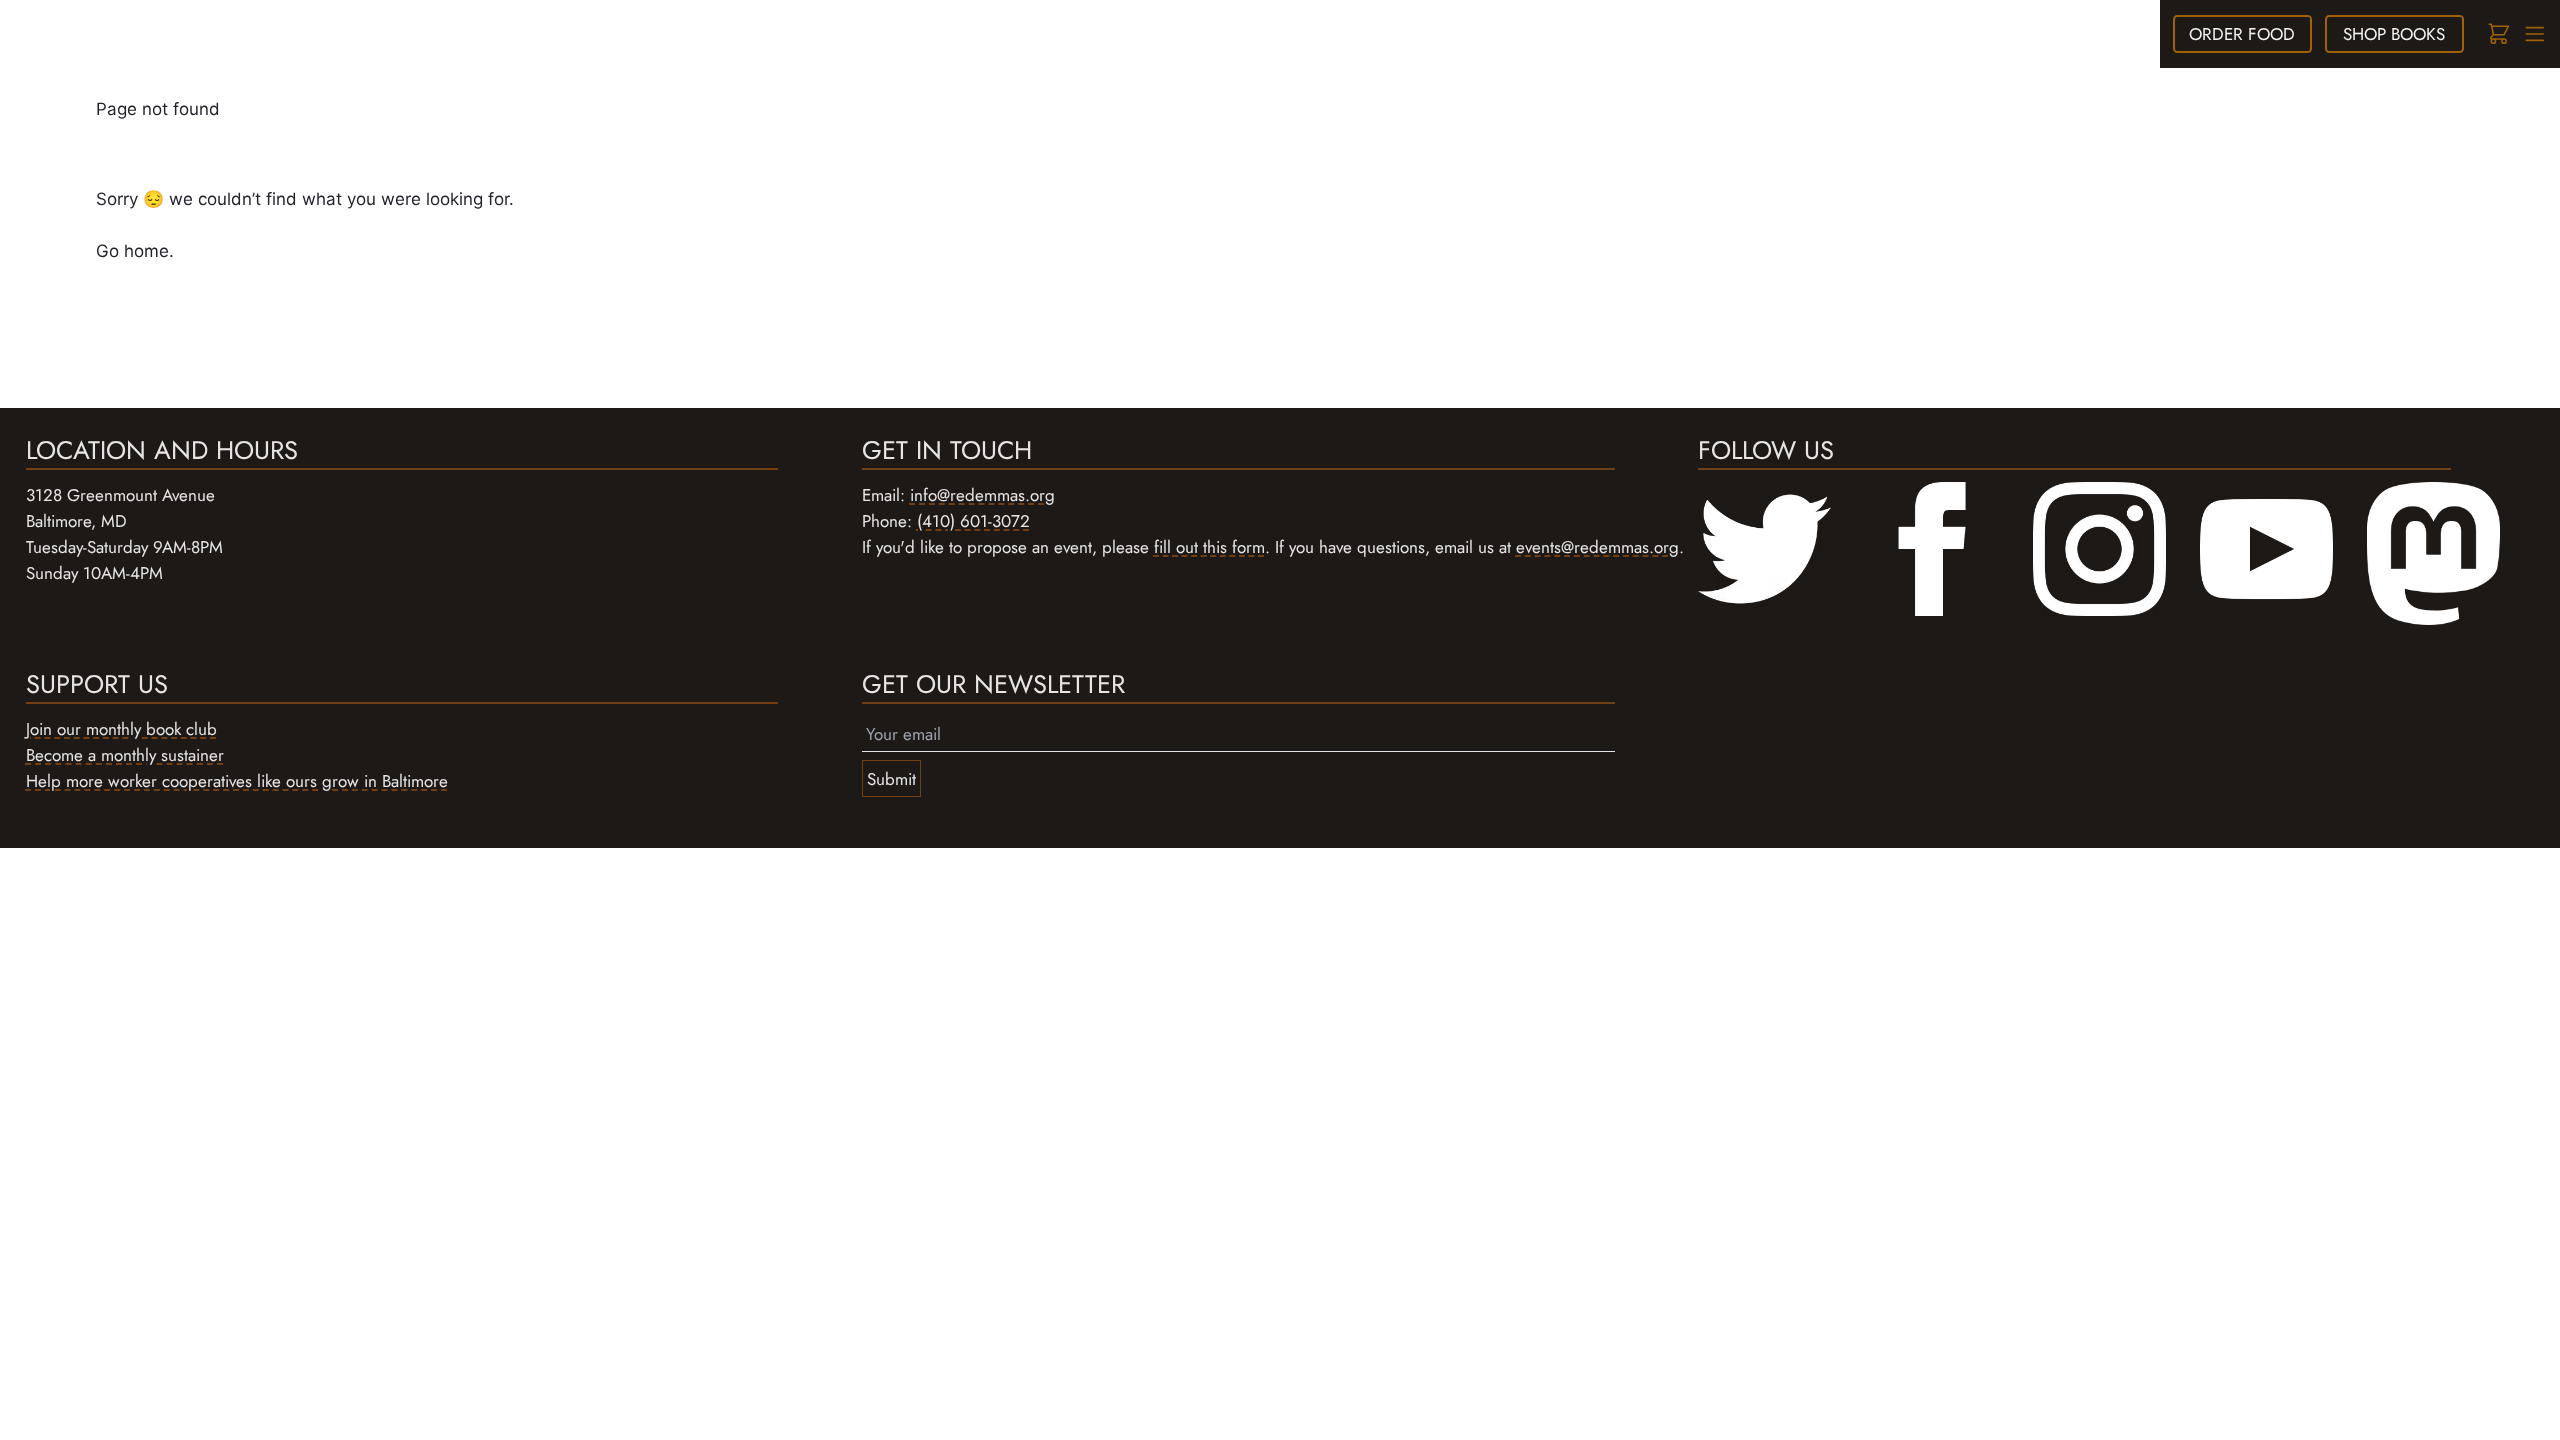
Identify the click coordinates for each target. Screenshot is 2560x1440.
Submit (891, 779)
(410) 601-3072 (973, 521)
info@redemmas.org (982, 495)
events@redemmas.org (1597, 547)
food (2242, 34)
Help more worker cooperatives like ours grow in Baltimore (237, 781)
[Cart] (2497, 34)
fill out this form (1209, 547)
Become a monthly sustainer (125, 755)
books (2394, 34)
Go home (132, 251)
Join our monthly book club (121, 729)
